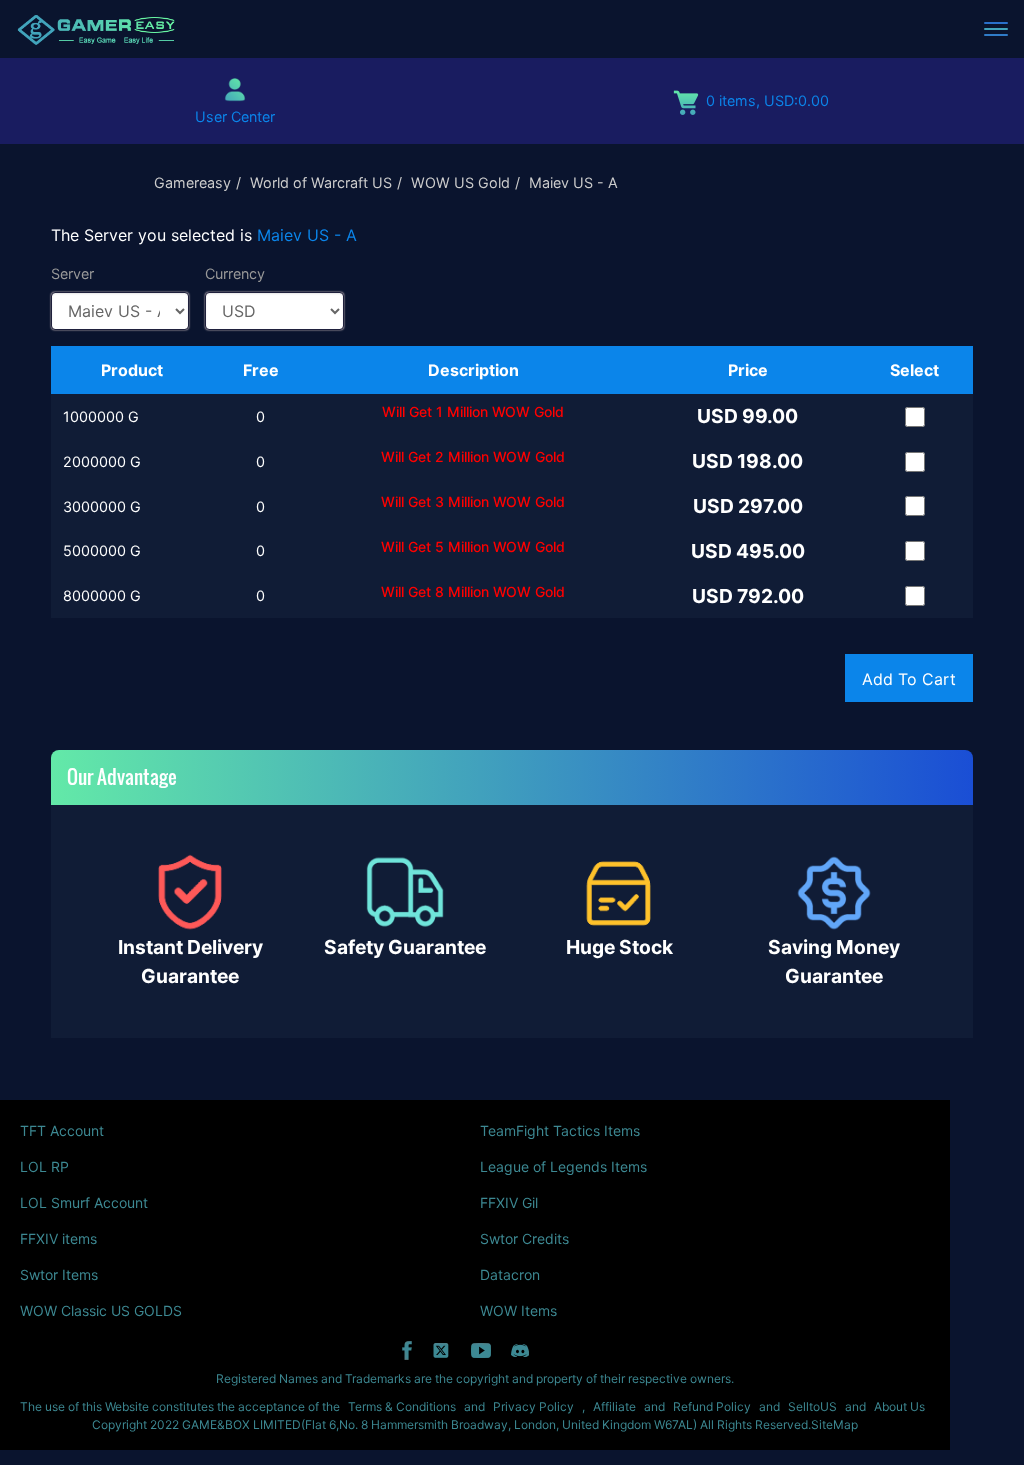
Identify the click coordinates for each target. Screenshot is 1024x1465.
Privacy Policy (533, 1406)
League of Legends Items (563, 1166)
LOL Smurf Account (84, 1202)
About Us (899, 1406)
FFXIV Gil (509, 1202)
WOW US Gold (460, 182)
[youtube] (481, 1350)
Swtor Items (59, 1274)
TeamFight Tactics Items (560, 1130)
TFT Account (62, 1130)
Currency (235, 273)
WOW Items (518, 1310)
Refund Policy (712, 1406)
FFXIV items (58, 1238)
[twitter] (441, 1350)
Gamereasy (192, 182)
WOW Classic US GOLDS (101, 1310)
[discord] (520, 1350)
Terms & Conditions (402, 1406)
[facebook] (407, 1350)
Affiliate (614, 1406)
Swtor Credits (524, 1238)
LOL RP (44, 1166)
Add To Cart (909, 679)
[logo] (96, 29)
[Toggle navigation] (996, 29)
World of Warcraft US (321, 182)
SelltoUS (812, 1406)
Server (72, 273)
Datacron (510, 1274)
